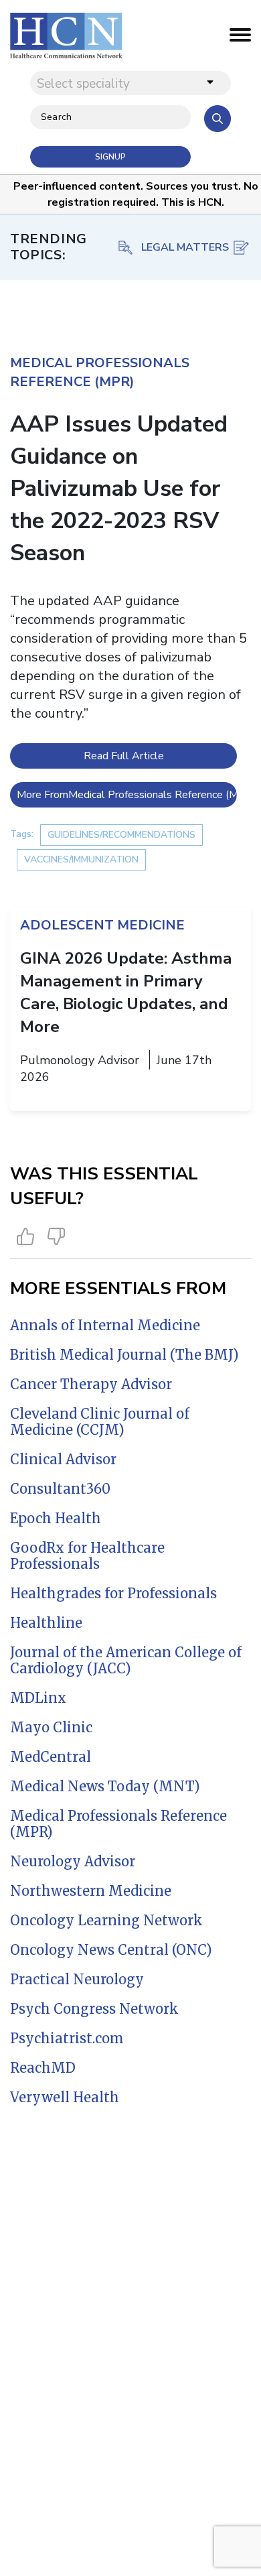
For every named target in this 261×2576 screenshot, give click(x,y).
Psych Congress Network (94, 2009)
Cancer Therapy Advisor (91, 1384)
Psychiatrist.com (67, 2038)
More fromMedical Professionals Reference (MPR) (127, 795)
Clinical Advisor (63, 1459)
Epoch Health (56, 1518)
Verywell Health (65, 2097)
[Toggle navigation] (240, 38)
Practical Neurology (77, 1979)
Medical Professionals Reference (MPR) (118, 1824)
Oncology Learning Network (106, 1920)
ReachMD (43, 2068)
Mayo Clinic (51, 1727)
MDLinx (38, 1698)
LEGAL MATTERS (185, 247)
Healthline (46, 1623)
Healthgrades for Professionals (113, 1593)
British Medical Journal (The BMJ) (124, 1355)
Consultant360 (60, 1489)
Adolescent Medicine (102, 925)
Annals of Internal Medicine (105, 1325)
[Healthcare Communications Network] (66, 36)
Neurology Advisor (73, 1861)
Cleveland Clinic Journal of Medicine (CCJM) (100, 1422)
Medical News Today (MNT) (105, 1786)
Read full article (124, 756)
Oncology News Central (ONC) (111, 1950)
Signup (110, 157)
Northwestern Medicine (91, 1891)
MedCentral (51, 1757)
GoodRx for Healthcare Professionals (87, 1556)
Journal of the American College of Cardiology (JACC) (126, 1660)
